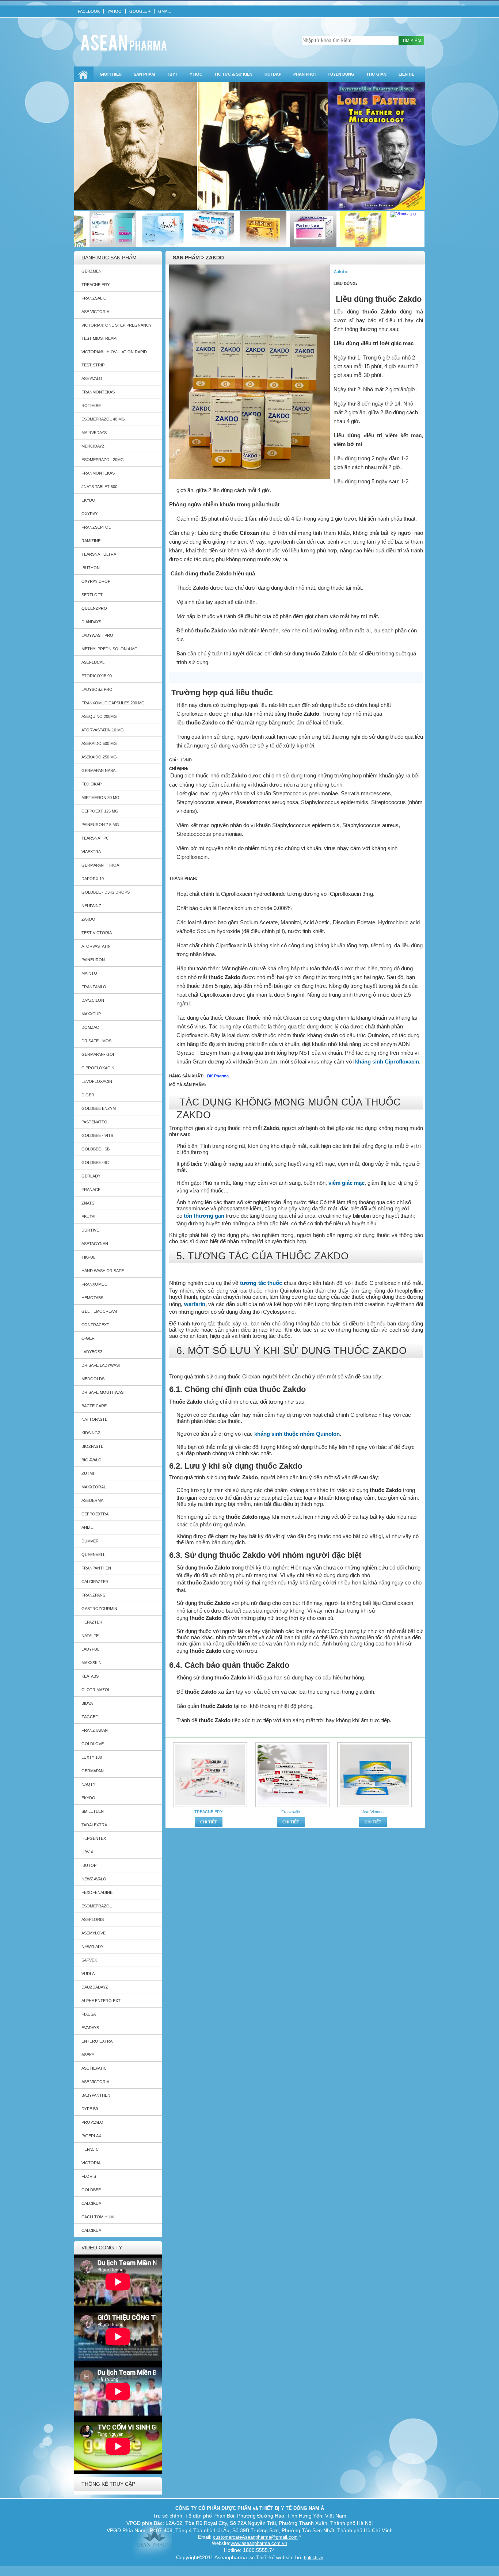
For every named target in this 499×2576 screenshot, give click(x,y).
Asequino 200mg (99, 716)
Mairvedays (94, 433)
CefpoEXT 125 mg (100, 811)
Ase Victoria (95, 312)
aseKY (88, 2055)
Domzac (90, 1027)
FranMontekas (98, 392)
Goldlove (93, 1744)
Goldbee (91, 2190)
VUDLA (88, 1974)
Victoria (91, 2163)
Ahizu (87, 1527)
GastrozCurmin (99, 1609)
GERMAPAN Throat (101, 865)
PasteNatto (94, 1122)
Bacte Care (94, 1406)
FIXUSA (89, 2014)
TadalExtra (94, 1825)
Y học (196, 74)
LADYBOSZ (92, 1352)
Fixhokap (92, 784)
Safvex (89, 1960)
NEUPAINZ (91, 906)
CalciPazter (95, 1582)
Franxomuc (94, 1284)
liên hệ (406, 74)
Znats (88, 1203)
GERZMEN (92, 271)
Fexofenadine (97, 1892)
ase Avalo (92, 378)
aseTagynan (95, 1244)
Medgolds (93, 1379)
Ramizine (91, 541)
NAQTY (88, 1784)
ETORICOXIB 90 (97, 676)
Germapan (93, 1771)
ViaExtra (91, 852)
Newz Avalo (94, 1879)
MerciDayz (93, 446)
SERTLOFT (92, 595)
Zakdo (88, 919)
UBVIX (87, 1852)
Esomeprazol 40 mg (103, 419)
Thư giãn (376, 74)
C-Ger (88, 1338)
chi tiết (209, 1822)
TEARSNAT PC (95, 838)
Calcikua (91, 2203)
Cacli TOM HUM (98, 2217)
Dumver (90, 1541)
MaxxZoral (94, 1487)
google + (140, 11)
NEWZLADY (92, 1947)
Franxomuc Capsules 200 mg (113, 703)
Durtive (90, 1230)
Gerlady (91, 1176)
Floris (89, 2176)
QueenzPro (94, 608)
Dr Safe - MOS (96, 1041)
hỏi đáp (273, 74)
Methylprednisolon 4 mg (110, 649)
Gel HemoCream (99, 1311)
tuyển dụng (341, 74)
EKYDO (88, 500)
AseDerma (92, 1500)
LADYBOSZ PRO (97, 689)
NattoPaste (94, 1419)
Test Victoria (97, 933)
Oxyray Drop (96, 581)
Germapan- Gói (98, 1054)
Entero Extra (97, 2041)
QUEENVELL (93, 1555)
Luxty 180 (92, 1757)
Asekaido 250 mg (99, 757)
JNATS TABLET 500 (99, 487)
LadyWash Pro (97, 635)
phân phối (304, 74)
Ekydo (88, 1798)
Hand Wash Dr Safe (103, 1271)
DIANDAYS (91, 622)
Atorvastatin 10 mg (103, 730)
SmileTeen (93, 1811)
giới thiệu (111, 74)
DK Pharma (218, 1076)
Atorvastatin (96, 946)
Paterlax (91, 2136)
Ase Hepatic (94, 2068)
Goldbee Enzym (99, 1108)
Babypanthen (96, 2095)
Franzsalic (94, 298)
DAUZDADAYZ (95, 1987)
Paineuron (93, 960)
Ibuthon (91, 568)
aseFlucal (93, 662)
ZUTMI (88, 1473)
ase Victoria (95, 2082)
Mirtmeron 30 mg (100, 798)
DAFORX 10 (93, 879)
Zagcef (90, 1717)
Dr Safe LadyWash (102, 1365)
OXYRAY (89, 514)
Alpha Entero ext (101, 2001)
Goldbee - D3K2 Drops (106, 892)
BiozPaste (92, 1446)
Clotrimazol (96, 1690)
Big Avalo (92, 1460)
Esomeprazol (97, 1906)
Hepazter (92, 1622)
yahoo (115, 11)
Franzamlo (94, 987)
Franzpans (93, 1595)
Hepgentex (94, 1838)
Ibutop (89, 1865)
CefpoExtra (95, 1514)
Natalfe (90, 1636)
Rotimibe (91, 406)
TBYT (172, 74)
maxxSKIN (92, 1663)
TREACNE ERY (96, 285)
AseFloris (93, 1919)
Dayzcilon (93, 1000)
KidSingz (91, 1433)
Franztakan (95, 1730)
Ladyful (90, 1649)
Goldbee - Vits (97, 1135)
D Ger (88, 1095)
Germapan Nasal (100, 770)
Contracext (95, 1325)
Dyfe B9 (90, 2109)
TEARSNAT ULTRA (99, 554)
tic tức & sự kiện (233, 74)
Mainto (89, 973)
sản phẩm (144, 74)
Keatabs (90, 1676)
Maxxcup (91, 1014)
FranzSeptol (96, 527)
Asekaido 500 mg (99, 743)
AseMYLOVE (94, 1933)
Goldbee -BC (95, 1163)
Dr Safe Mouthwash (104, 1392)
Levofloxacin (97, 1081)
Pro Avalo (92, 2122)
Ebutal (89, 1217)
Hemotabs (92, 1298)
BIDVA (87, 1703)
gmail (164, 11)
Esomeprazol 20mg (103, 460)
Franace (91, 1190)
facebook (89, 11)
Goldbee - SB (96, 1149)
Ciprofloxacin (98, 1068)
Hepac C (90, 2149)
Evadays (90, 2028)
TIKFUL (88, 1257)
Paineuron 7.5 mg (100, 825)
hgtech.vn (314, 2558)
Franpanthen (96, 1568)
